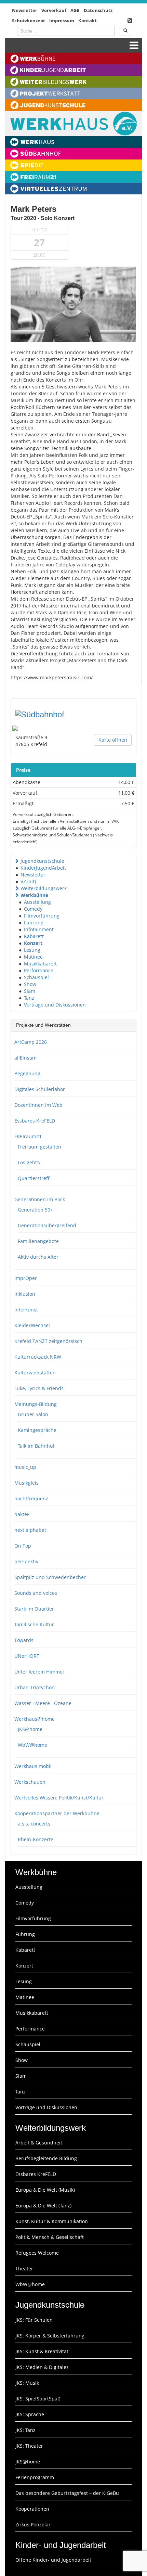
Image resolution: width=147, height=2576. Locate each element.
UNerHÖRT (27, 1656)
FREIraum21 (28, 1136)
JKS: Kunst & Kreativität (42, 2351)
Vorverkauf (54, 10)
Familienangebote (38, 1241)
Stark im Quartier (34, 1609)
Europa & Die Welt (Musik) (45, 2190)
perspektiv (26, 1561)
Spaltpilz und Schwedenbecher (50, 1577)
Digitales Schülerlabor (40, 1089)
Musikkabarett (40, 964)
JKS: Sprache (30, 2414)
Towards (24, 1640)
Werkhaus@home (35, 1719)
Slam (30, 991)
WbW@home (32, 1745)
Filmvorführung (42, 916)
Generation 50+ (35, 1210)
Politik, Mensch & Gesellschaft (50, 2237)
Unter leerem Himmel (39, 1672)
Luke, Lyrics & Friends (39, 1388)
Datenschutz (98, 10)
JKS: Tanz (25, 2430)
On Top (23, 1546)
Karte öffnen (113, 740)
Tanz (29, 998)
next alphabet (30, 1530)
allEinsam (25, 1058)
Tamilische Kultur (34, 1624)
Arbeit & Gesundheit (39, 2143)
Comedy (33, 909)
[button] (17, 861)
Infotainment (39, 929)
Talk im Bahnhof (36, 1446)
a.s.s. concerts (34, 1824)
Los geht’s (29, 1162)
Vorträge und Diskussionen (55, 1005)
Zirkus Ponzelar (33, 2524)
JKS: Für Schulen (34, 2320)
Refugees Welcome (37, 2253)
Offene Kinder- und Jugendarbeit (53, 2560)
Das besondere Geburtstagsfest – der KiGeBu (67, 2493)
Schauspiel (36, 977)
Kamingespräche (37, 1430)
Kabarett (34, 936)
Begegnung (27, 1073)
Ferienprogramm (35, 2477)
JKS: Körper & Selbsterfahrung (50, 2336)
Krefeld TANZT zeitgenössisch (48, 1341)
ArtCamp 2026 (31, 1042)
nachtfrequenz (31, 1498)
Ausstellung (37, 902)
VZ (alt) (28, 881)
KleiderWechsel (32, 1325)
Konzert (33, 943)
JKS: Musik (27, 2383)
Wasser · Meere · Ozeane (43, 1703)
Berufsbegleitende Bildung (46, 2158)
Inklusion (25, 1294)
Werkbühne (34, 895)
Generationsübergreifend (47, 1225)
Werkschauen (30, 1782)
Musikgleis (26, 1483)
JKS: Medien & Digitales (42, 2367)
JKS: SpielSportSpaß (38, 2399)
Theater (24, 2269)
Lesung (32, 950)
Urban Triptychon (35, 1687)
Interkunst (26, 1310)
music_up (25, 1467)
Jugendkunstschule (42, 861)
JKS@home (30, 1729)
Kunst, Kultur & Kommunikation (52, 2221)
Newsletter (25, 10)
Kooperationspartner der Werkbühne (57, 1813)
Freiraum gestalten (39, 1147)
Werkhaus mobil (33, 1766)
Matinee (33, 957)
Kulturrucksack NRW (38, 1357)
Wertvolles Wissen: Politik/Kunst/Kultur (59, 1798)
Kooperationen (32, 2509)
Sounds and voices (36, 1593)
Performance (39, 970)
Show (30, 984)
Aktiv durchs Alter (38, 1257)
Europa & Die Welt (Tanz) (43, 2206)
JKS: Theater (29, 2446)
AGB (75, 10)
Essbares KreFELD (35, 1121)
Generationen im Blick (40, 1199)
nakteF (22, 1514)
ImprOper (26, 1278)
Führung (34, 922)
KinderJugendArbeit (43, 868)
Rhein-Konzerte (36, 1839)
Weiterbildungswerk (44, 888)
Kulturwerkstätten (35, 1373)
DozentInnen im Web (38, 1105)
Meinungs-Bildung (36, 1404)
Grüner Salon (33, 1414)
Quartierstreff (34, 1178)
